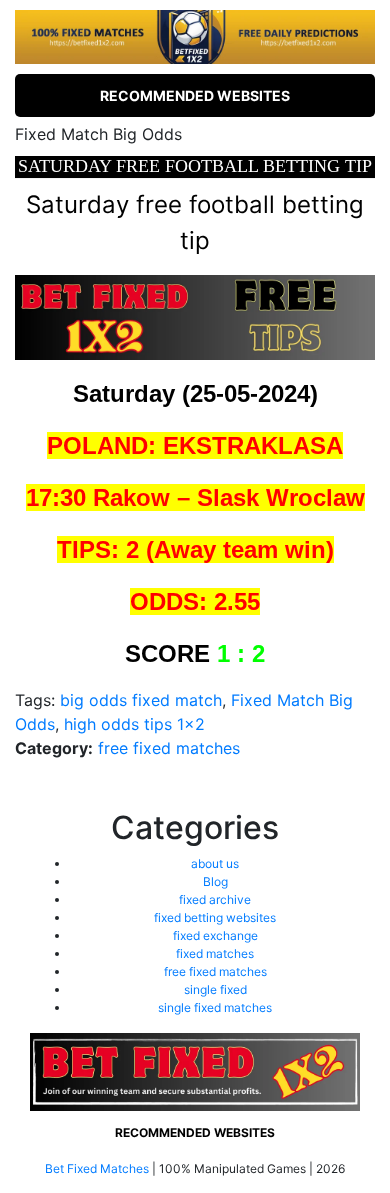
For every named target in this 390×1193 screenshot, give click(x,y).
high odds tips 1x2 (134, 724)
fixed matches (215, 953)
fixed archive (215, 899)
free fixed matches (169, 748)
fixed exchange (215, 935)
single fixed (215, 989)
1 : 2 (241, 653)
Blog (215, 881)
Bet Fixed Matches (97, 1168)
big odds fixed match (141, 700)
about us (215, 863)
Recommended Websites (195, 95)
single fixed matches (215, 1007)
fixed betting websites (215, 917)
